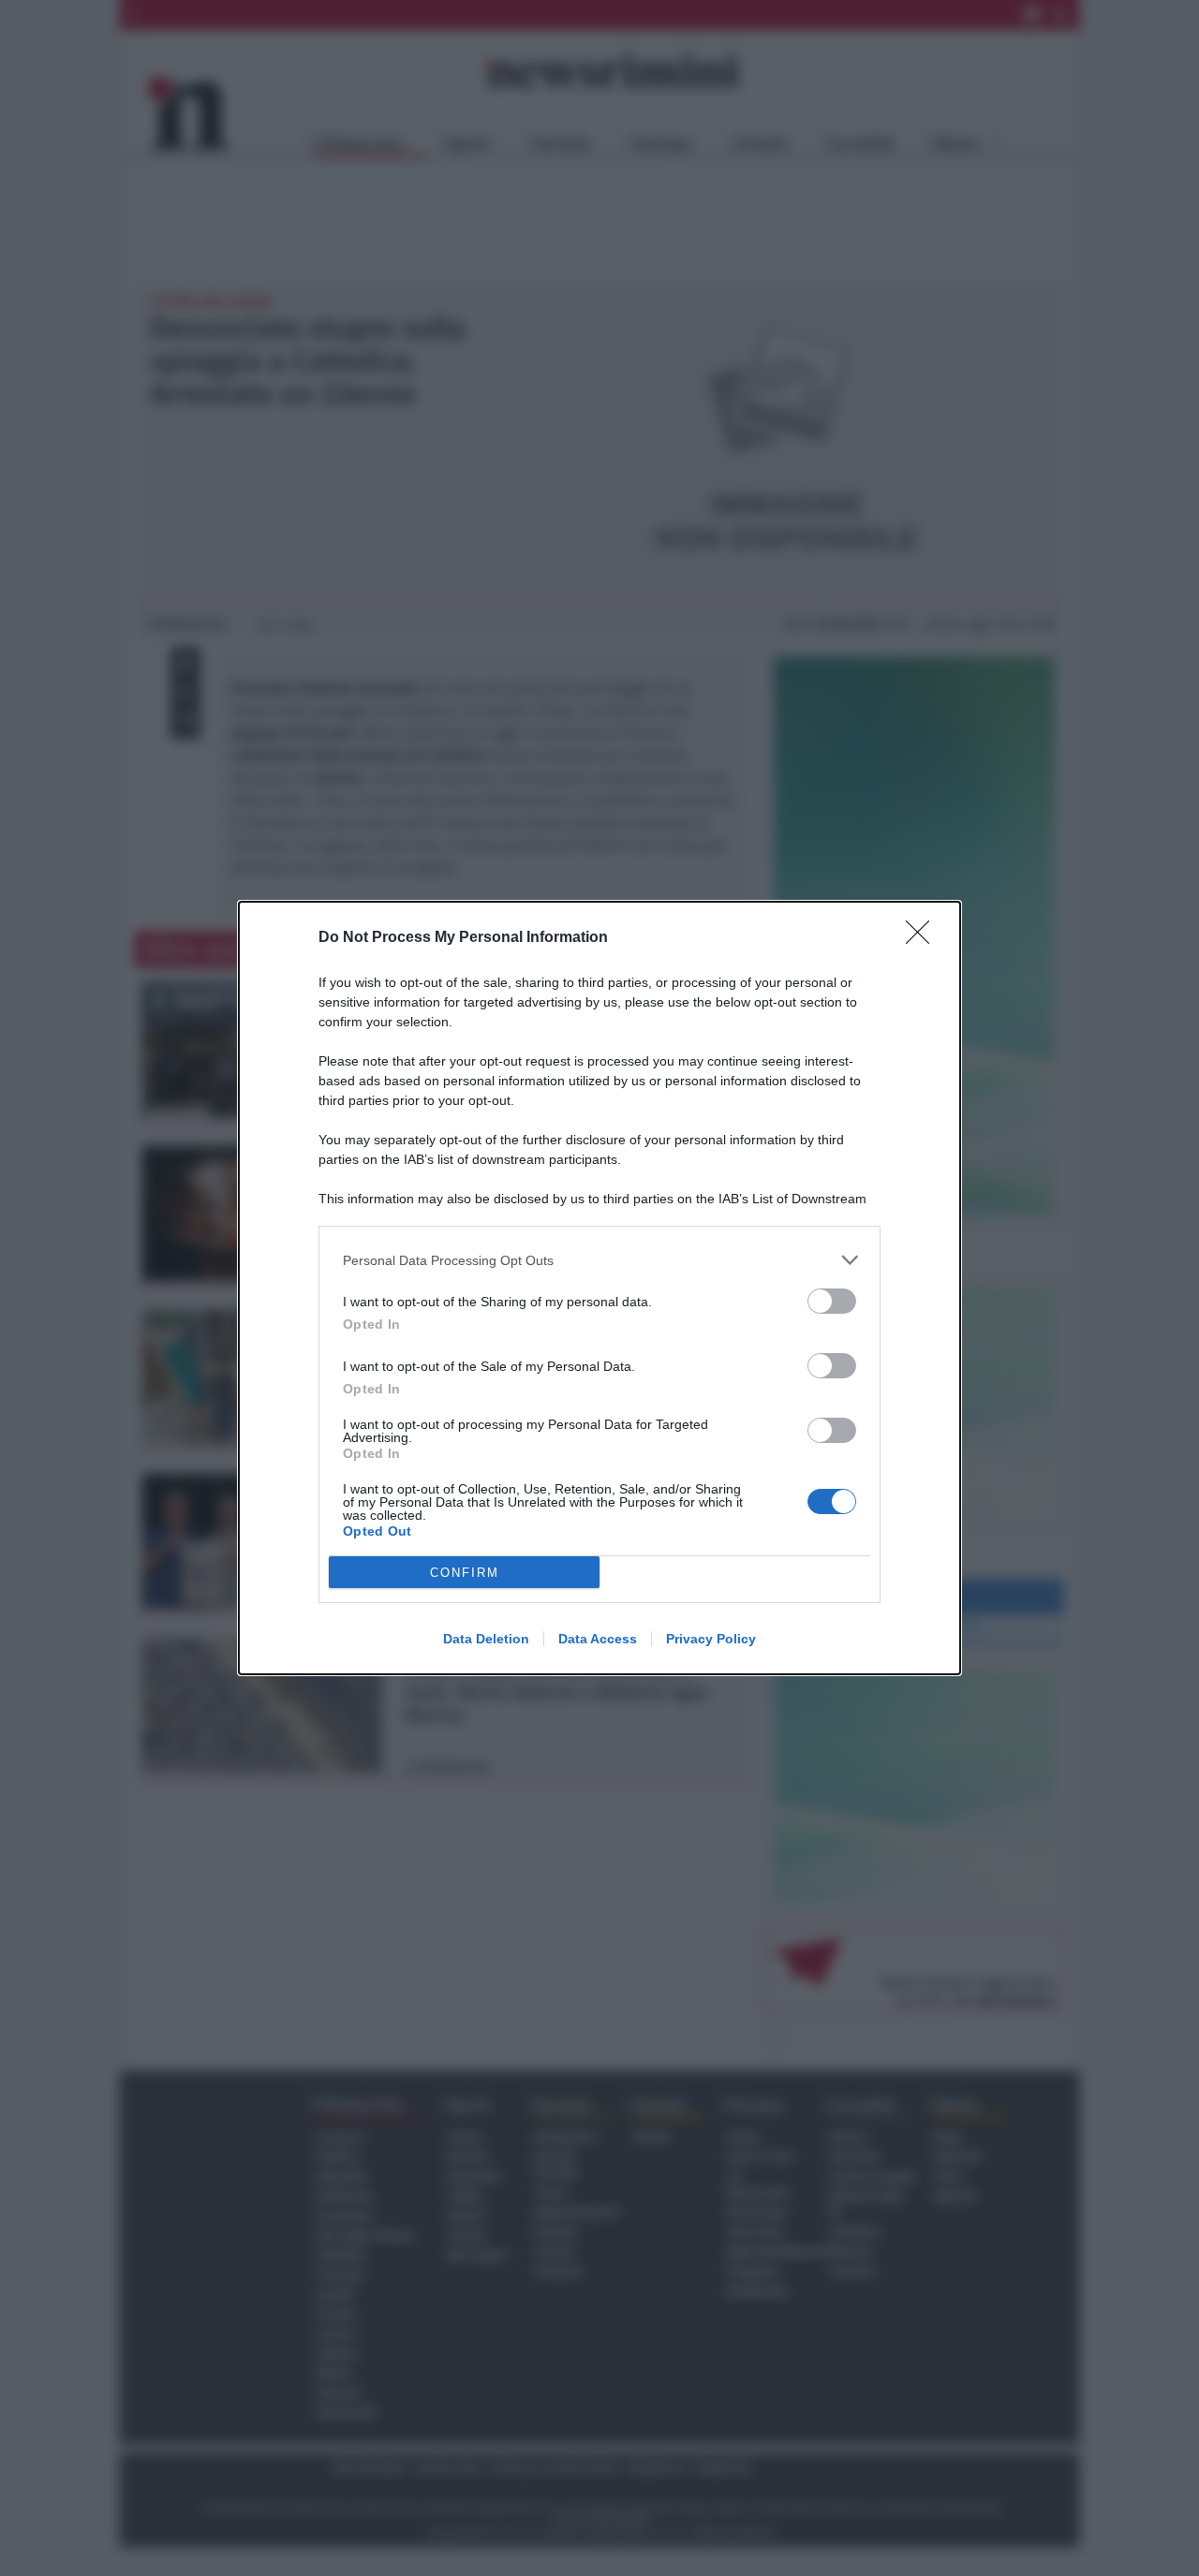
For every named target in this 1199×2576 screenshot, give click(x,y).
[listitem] (599, 1260)
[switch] (832, 1301)
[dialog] (599, 1288)
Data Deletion (486, 1639)
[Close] (924, 938)
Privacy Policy (711, 1639)
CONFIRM (465, 1573)
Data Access (598, 1639)
